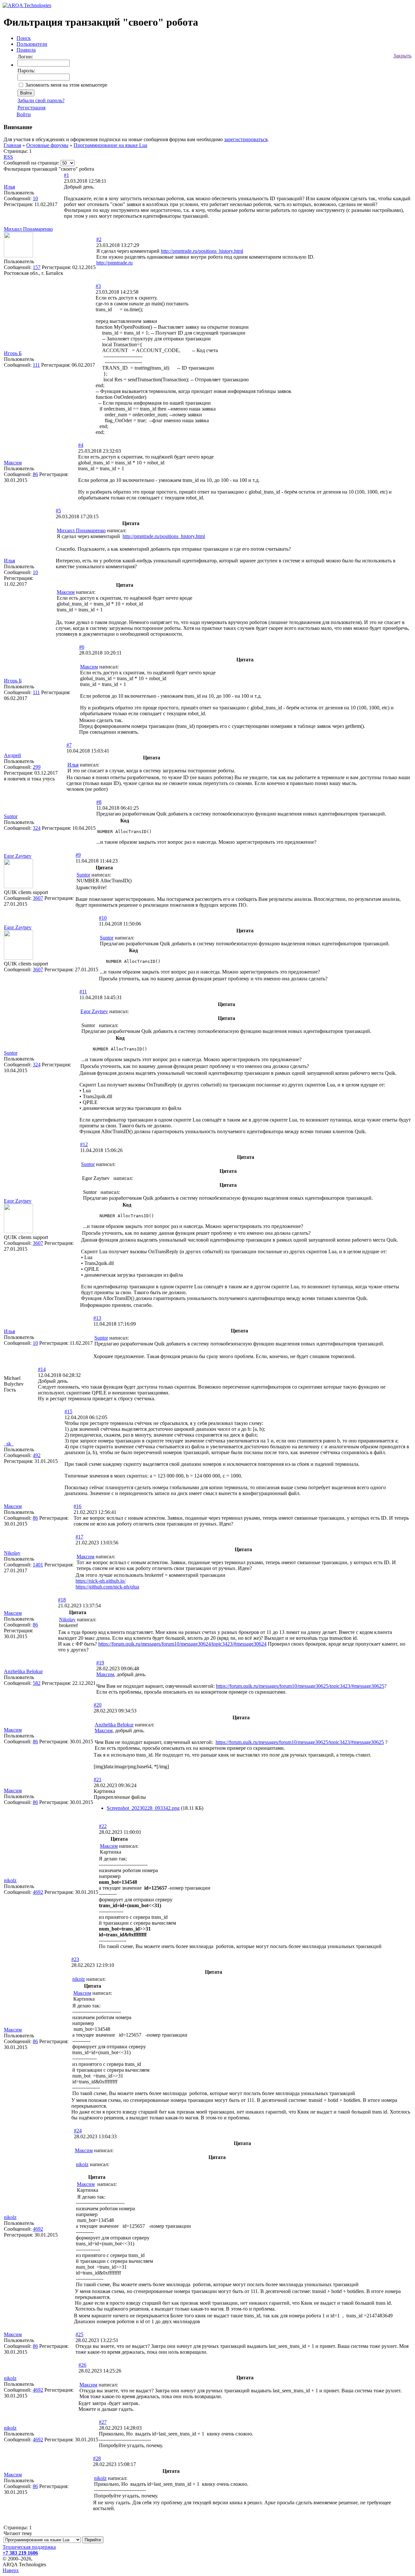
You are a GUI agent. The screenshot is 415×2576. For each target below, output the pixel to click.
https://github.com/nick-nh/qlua (107, 1587)
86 (35, 474)
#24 (78, 2131)
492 (37, 1455)
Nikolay (12, 1553)
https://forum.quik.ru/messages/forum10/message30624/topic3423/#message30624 (182, 1644)
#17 (79, 1537)
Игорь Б (13, 353)
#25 (79, 2334)
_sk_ (9, 1444)
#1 (66, 175)
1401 (38, 1565)
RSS (8, 157)
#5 (58, 511)
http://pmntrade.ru (114, 263)
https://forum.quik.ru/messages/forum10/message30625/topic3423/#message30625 (300, 1686)
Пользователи (32, 44)
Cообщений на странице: (31, 163)
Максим (13, 463)
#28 (97, 2458)
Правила (26, 50)
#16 (77, 1506)
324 (37, 828)
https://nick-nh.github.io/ (101, 1581)
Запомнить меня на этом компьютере (66, 85)
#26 (82, 2365)
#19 (100, 1663)
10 (35, 198)
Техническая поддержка (29, 2547)
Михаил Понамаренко (28, 229)
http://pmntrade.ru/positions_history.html (202, 251)
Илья (9, 187)
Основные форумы (47, 145)
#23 (75, 1959)
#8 (99, 802)
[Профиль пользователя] (18, 256)
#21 (98, 1779)
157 (37, 267)
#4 (81, 445)
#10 (103, 918)
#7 (69, 745)
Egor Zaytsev (18, 856)
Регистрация (31, 108)
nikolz (10, 1880)
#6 (82, 647)
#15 (68, 1411)
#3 (98, 286)
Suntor (11, 816)
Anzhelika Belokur (23, 1671)
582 (37, 1683)
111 (36, 365)
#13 (97, 1318)
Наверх (11, 2570)
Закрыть (402, 56)
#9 (78, 855)
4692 (38, 1892)
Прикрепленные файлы (120, 1797)
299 (37, 767)
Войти (24, 114)
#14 (42, 1369)
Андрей (12, 755)
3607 (38, 898)
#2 (99, 239)
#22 (103, 1826)
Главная (12, 145)
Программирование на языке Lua (110, 145)
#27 (103, 2422)
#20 (98, 1705)
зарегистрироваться (246, 139)
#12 (84, 1144)
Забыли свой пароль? (41, 100)
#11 (83, 992)
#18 (62, 1600)
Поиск (24, 38)
